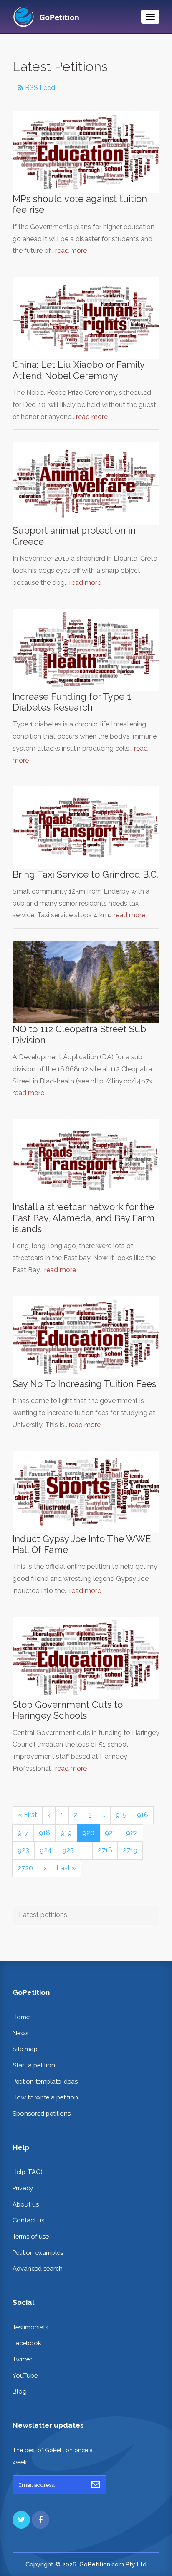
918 (44, 1833)
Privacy (23, 2188)
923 (23, 1850)
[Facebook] (40, 2520)
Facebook (27, 2343)
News (20, 2033)
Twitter (22, 2359)
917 (23, 1833)
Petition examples (38, 2253)
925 (68, 1850)
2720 (25, 1868)
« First (28, 1815)
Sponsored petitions (42, 2113)
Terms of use (31, 2236)
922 (132, 1833)
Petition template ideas (45, 2081)
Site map (25, 2049)
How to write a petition (45, 2097)
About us (26, 2204)
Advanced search (38, 2268)
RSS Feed (39, 88)
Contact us (28, 2220)
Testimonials (30, 2327)
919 (66, 1833)
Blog (20, 2391)
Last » (66, 1868)
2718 (105, 1850)
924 (46, 1850)
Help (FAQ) (28, 2172)
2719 (130, 1850)
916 (143, 1815)
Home (21, 2017)
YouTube (25, 2375)
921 (110, 1833)
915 (121, 1815)
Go (96, 2485)
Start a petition (34, 2065)
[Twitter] (21, 2520)
